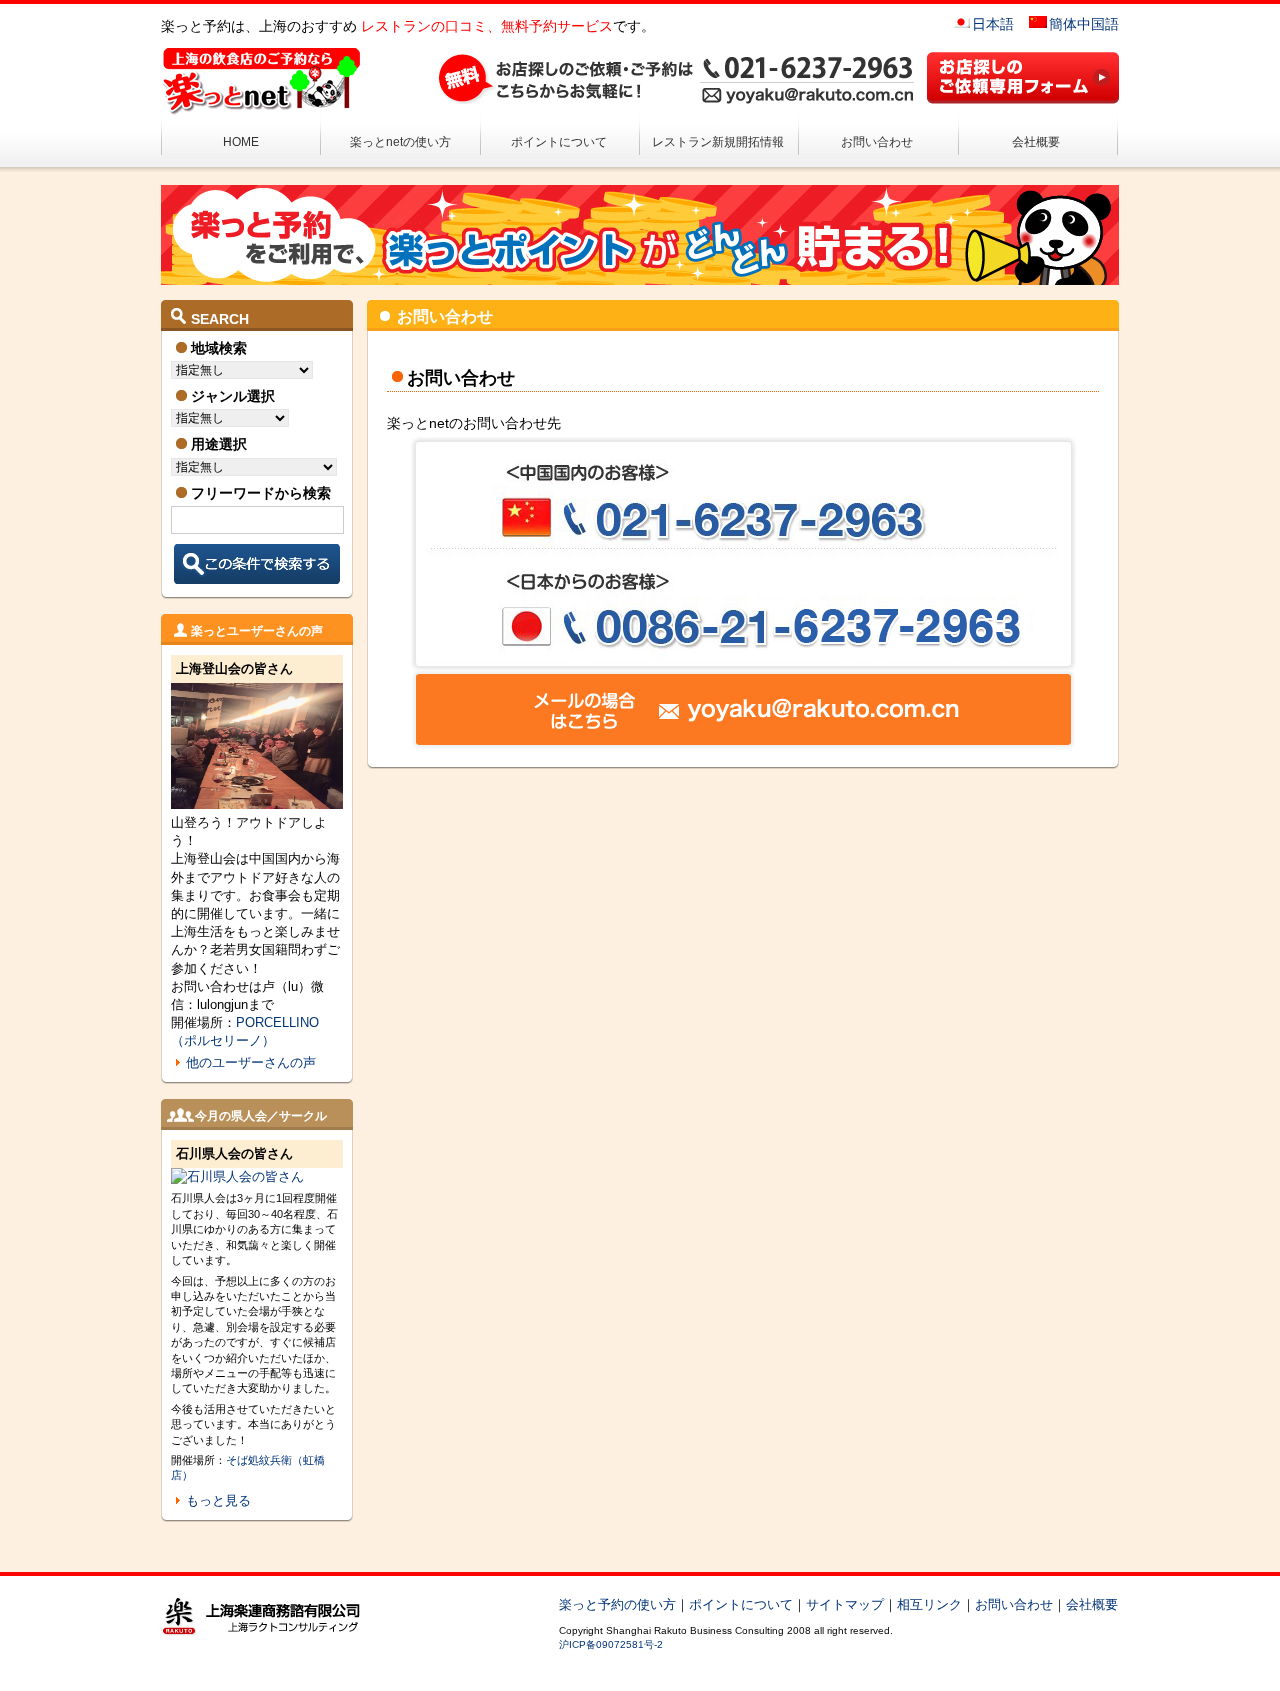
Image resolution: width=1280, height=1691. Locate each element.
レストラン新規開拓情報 (718, 142)
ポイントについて (559, 142)
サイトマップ (845, 1604)
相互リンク (929, 1604)
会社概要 (1036, 142)
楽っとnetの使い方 (400, 142)
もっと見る (218, 1500)
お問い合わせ (877, 142)
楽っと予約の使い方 (617, 1604)
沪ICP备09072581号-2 (611, 1644)
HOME (241, 142)
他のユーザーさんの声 (251, 1062)
